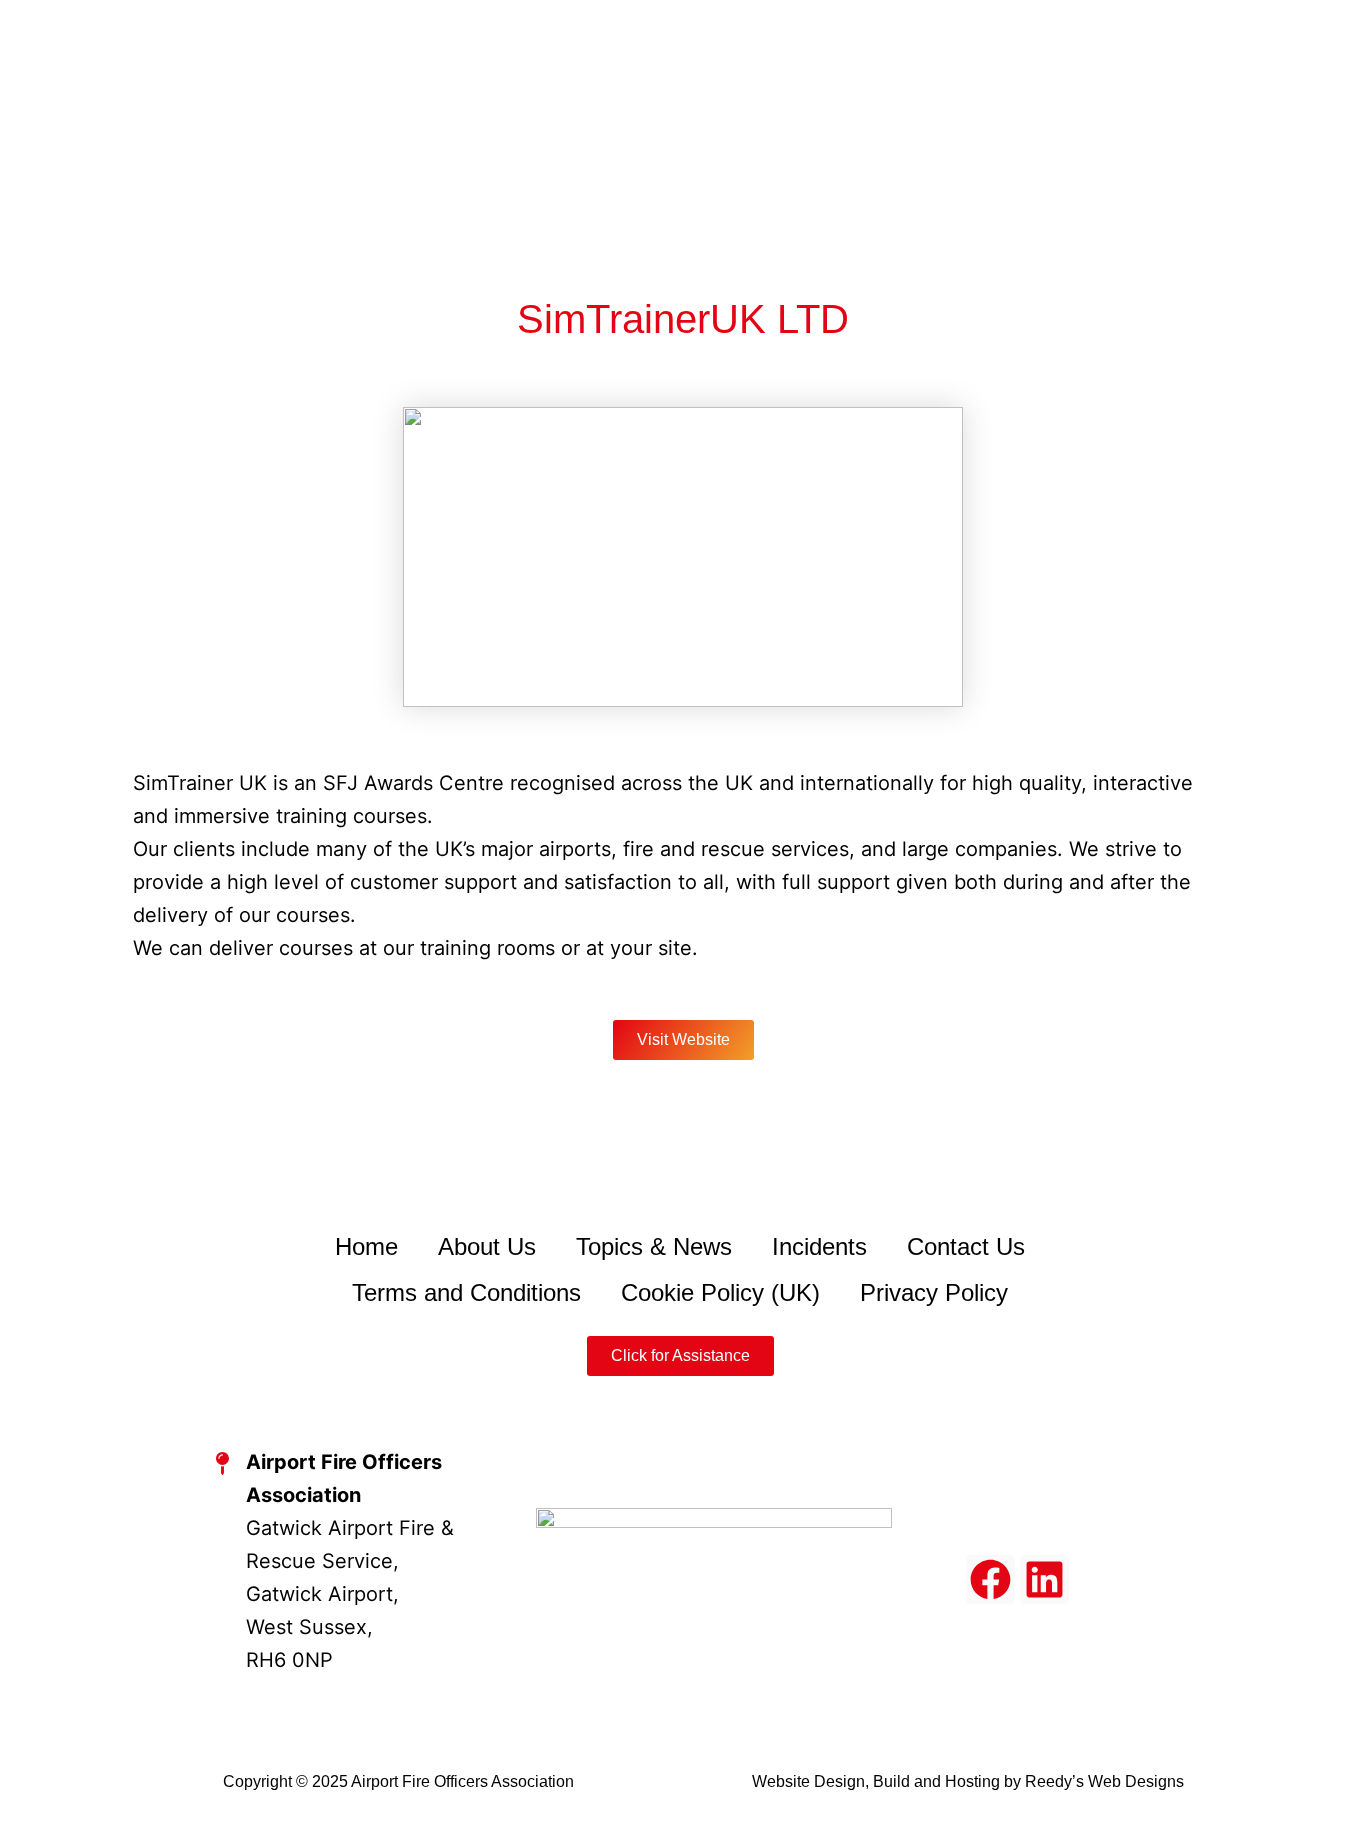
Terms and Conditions (466, 1292)
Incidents (819, 1246)
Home (366, 1246)
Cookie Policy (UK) (720, 1292)
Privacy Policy (934, 1292)
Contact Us (966, 1246)
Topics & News (654, 1246)
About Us (487, 1246)
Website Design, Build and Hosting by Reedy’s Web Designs (968, 1781)
